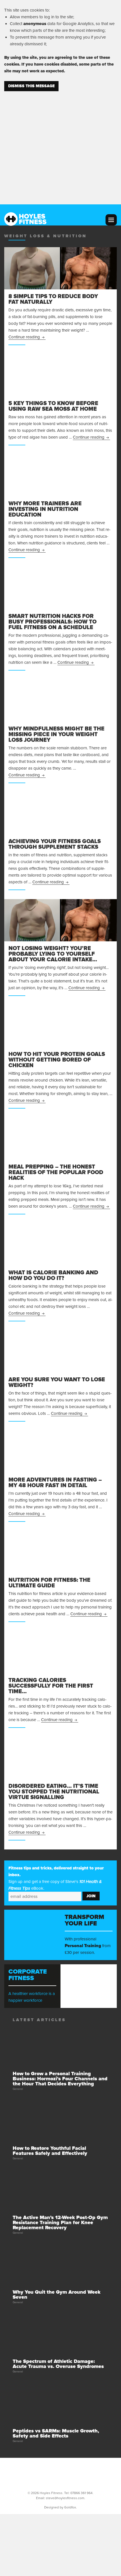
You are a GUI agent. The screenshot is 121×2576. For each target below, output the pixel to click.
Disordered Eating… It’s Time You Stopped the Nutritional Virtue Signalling (54, 1792)
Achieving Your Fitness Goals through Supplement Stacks (55, 844)
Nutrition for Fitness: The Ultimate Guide (49, 1583)
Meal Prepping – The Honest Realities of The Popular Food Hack (56, 1172)
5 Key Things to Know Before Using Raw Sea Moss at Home (53, 406)
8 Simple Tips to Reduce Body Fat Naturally (53, 299)
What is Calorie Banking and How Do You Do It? (53, 1275)
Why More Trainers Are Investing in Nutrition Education (45, 509)
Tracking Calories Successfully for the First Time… (51, 1686)
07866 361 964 (81, 2493)
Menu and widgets (111, 220)
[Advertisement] (60, 144)
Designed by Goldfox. (60, 2507)
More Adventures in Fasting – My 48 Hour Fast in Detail (55, 1483)
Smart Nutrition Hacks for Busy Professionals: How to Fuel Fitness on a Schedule (52, 622)
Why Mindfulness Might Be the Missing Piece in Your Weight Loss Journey (56, 734)
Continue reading (27, 337)
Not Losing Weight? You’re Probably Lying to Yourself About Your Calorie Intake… (53, 954)
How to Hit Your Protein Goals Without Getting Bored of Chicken (57, 1060)
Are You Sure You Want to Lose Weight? (57, 1382)
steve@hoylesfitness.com (65, 2498)
